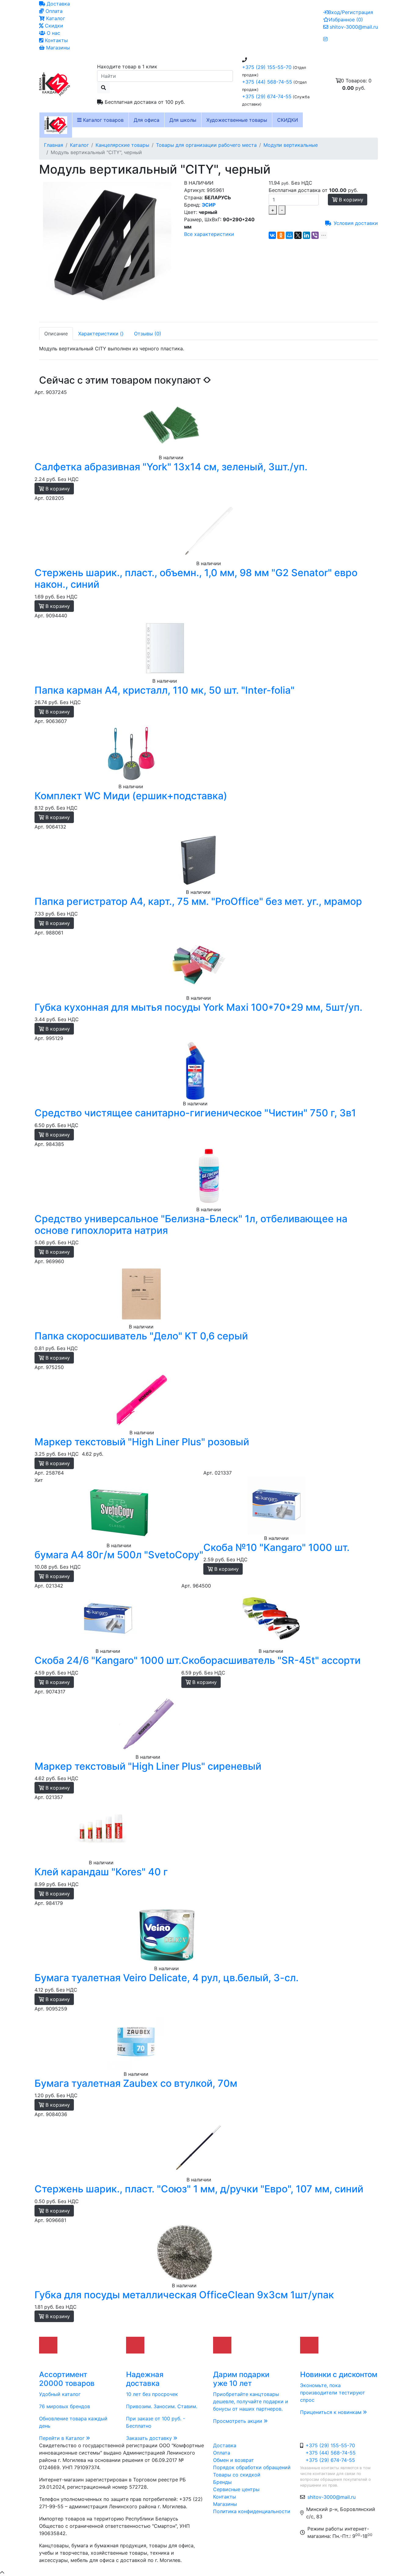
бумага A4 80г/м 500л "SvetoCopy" (119, 1555)
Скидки (53, 26)
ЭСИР (209, 205)
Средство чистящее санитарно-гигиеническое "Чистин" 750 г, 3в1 (195, 1113)
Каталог (55, 18)
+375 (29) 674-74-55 (267, 96)
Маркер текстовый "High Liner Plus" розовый (142, 1442)
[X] (298, 235)
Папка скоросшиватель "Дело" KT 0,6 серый (141, 1336)
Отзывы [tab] (148, 334)
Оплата (53, 11)
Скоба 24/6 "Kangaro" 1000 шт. (108, 1660)
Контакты (56, 40)
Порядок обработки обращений (252, 2467)
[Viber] (315, 235)
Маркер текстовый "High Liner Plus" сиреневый (148, 1766)
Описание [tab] (56, 334)
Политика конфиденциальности (252, 2511)
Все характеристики (209, 234)
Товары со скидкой (237, 2475)
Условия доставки (356, 223)
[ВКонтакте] (272, 235)
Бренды (222, 2482)
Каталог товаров (103, 120)
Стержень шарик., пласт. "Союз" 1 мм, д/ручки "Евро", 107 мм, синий (199, 2189)
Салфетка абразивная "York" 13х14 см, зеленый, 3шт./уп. (171, 467)
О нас (53, 33)
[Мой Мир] (289, 235)
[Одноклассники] (281, 235)
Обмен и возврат (234, 2460)
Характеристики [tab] (101, 334)
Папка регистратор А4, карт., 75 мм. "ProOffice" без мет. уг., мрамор (198, 901)
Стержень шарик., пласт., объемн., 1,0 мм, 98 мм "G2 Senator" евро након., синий (196, 578)
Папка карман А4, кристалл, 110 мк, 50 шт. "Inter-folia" (165, 690)
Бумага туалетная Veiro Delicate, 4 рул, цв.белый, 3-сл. (167, 1978)
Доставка (58, 4)
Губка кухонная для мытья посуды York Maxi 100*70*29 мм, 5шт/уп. (198, 1007)
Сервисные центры (236, 2489)
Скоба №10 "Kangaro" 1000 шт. (276, 1547)
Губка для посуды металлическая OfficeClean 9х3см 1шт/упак (184, 2295)
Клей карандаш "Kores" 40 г (101, 1872)
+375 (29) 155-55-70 (267, 67)
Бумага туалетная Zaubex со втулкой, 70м (136, 2083)
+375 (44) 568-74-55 (267, 82)
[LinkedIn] (306, 235)
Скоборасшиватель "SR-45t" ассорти (271, 1660)
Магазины (57, 48)
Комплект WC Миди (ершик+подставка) (131, 796)
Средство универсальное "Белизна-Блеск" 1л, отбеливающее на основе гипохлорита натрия (191, 1225)
